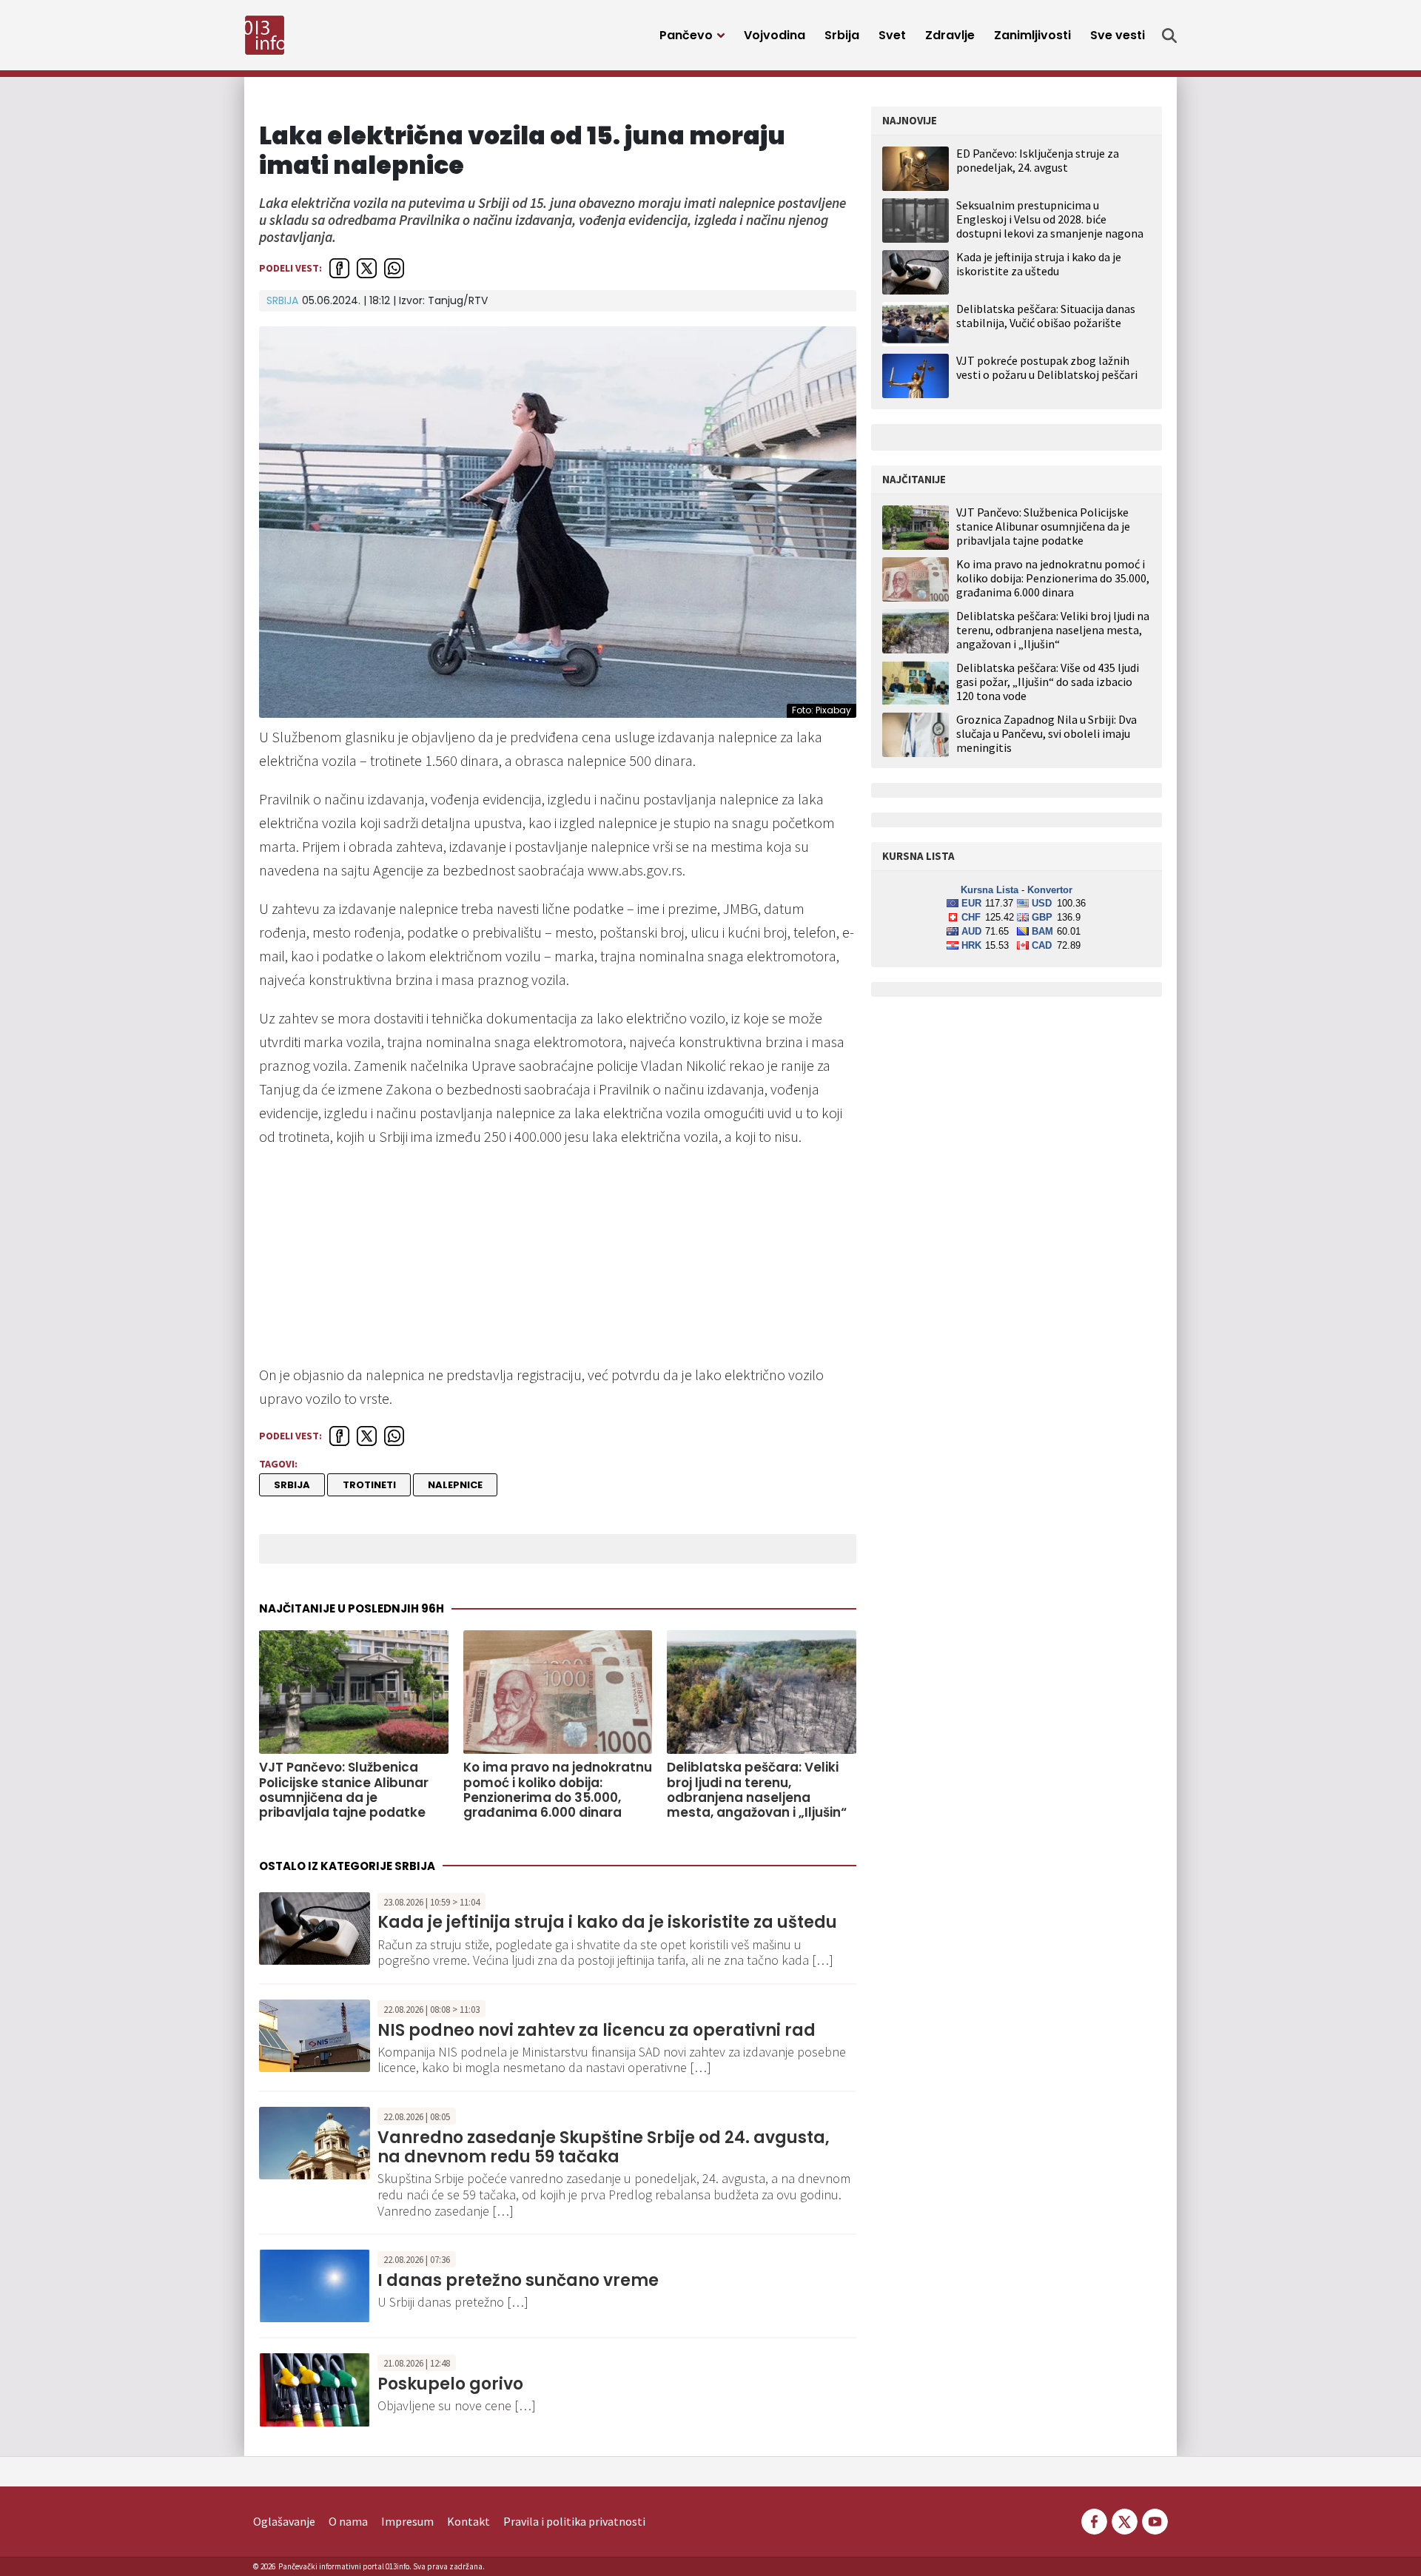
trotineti (369, 1485)
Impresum (407, 2521)
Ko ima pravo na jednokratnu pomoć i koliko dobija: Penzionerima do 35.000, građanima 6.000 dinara (558, 1790)
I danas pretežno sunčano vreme (518, 2280)
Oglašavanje (284, 2521)
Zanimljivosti (1032, 35)
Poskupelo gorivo (450, 2384)
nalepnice (455, 1485)
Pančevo (686, 35)
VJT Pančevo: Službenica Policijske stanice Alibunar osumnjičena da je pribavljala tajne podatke (344, 1790)
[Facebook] (1094, 2520)
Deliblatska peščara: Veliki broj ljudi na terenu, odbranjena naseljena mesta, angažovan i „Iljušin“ (757, 1790)
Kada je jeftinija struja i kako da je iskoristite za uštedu (607, 1922)
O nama (348, 2521)
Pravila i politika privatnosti (574, 2521)
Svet (892, 35)
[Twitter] (1125, 2520)
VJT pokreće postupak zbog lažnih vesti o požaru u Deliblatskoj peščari (1047, 367)
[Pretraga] (1169, 36)
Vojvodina (775, 35)
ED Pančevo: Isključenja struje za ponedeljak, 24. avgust (1038, 160)
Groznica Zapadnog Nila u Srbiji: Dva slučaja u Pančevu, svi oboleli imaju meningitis (1047, 734)
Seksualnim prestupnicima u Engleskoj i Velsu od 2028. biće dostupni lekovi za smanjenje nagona (1050, 219)
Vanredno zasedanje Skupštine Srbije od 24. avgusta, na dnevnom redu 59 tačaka (604, 2147)
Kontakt (468, 2521)
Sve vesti (1118, 35)
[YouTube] (1154, 2520)
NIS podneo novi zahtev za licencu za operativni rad (597, 2030)
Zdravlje (950, 35)
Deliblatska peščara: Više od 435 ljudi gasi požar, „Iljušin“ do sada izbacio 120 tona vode (1048, 682)
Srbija (842, 35)
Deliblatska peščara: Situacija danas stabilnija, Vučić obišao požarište (1046, 316)
